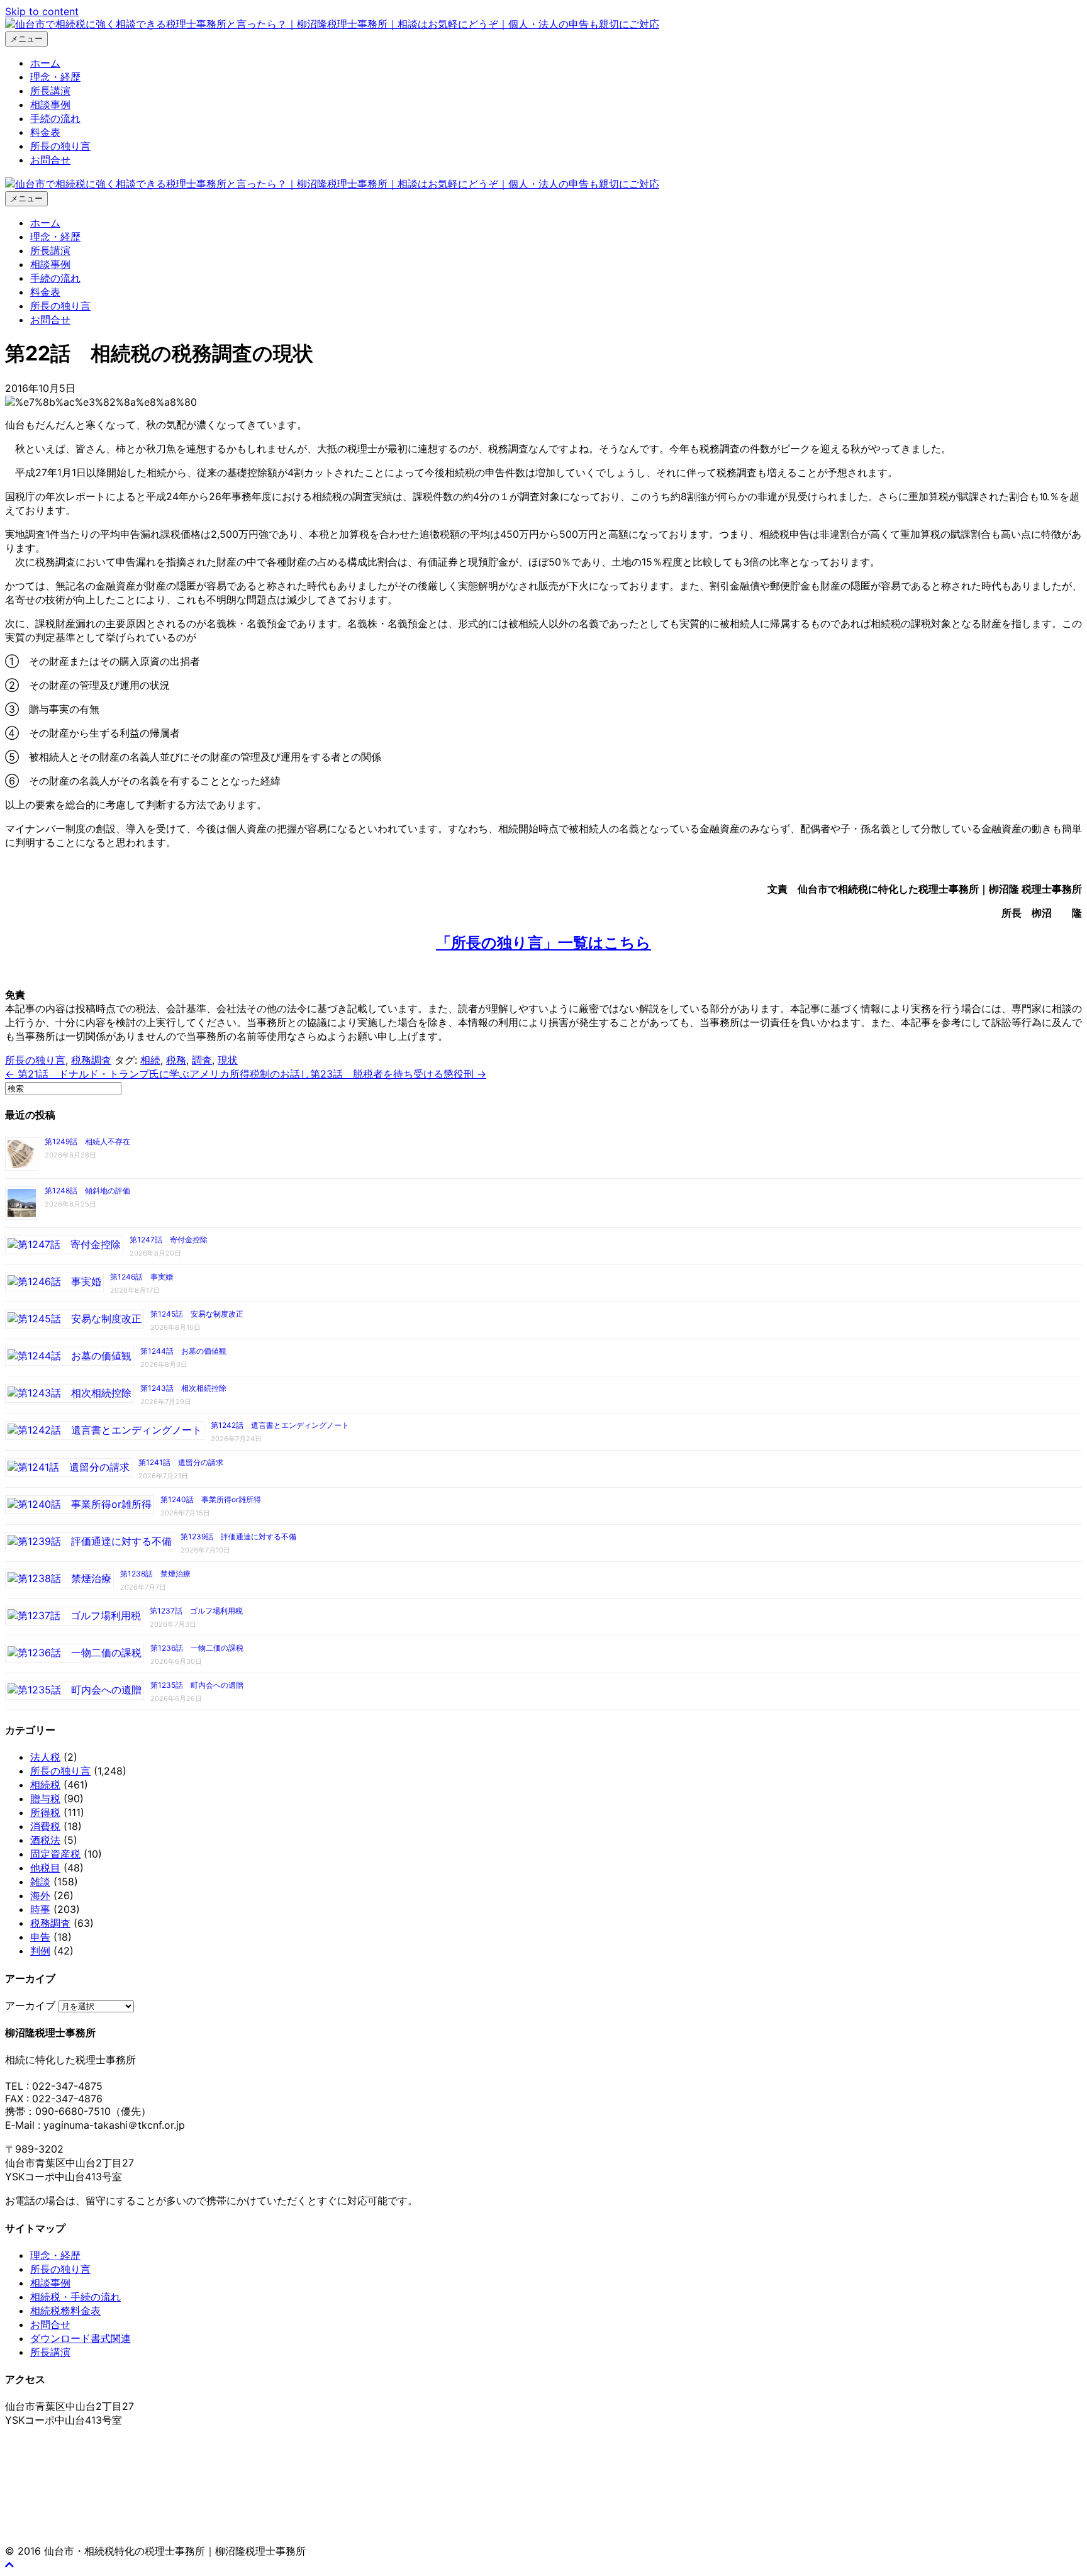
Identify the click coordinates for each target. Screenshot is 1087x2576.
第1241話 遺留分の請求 (181, 1462)
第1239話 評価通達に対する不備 (238, 1536)
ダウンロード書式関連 (81, 2338)
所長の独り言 (60, 146)
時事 (40, 1909)
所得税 (45, 1812)
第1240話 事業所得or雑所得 (211, 1499)
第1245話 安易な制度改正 (197, 1314)
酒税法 (45, 1840)
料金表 (45, 132)
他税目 (45, 1868)
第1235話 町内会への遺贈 (197, 1685)
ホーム (45, 63)
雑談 (40, 1882)
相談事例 (50, 104)
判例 (40, 1951)
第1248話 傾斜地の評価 (87, 1190)
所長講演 (50, 91)
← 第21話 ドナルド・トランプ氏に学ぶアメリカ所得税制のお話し (158, 1074)
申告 (40, 1937)
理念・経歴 (55, 77)
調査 (202, 1060)
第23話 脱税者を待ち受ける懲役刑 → (398, 1074)
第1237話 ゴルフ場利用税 (196, 1611)
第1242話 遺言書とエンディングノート (280, 1425)
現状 (228, 1060)
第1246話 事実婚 (142, 1277)
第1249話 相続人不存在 (87, 1141)
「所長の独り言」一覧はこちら (543, 943)
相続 (150, 1060)
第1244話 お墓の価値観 (183, 1351)
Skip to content (42, 11)
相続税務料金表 (65, 2311)
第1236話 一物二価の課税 (197, 1648)
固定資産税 (55, 1854)
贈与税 (45, 1798)
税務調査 (91, 1060)
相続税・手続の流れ (75, 2297)
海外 (40, 1895)
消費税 (45, 1826)
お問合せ (50, 160)
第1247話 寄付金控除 (169, 1240)
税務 (176, 1060)
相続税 (45, 1785)
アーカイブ (30, 2005)
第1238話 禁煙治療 (155, 1574)
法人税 (45, 1757)
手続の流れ (55, 118)
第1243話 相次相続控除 (183, 1388)
